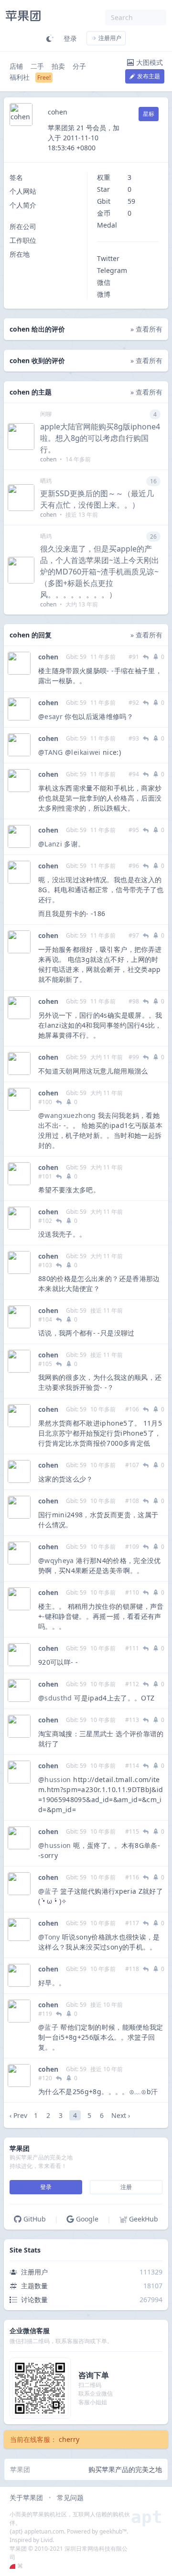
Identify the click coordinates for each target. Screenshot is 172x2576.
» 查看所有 (146, 329)
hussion (58, 1779)
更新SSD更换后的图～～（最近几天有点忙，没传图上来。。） (97, 499)
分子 (79, 66)
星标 (149, 114)
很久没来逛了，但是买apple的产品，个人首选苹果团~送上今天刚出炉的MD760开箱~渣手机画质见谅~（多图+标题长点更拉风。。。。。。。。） (100, 572)
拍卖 (58, 66)
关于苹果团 (26, 2498)
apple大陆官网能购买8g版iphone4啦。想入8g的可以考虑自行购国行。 (100, 438)
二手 (37, 66)
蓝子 (51, 1891)
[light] (50, 38)
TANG (54, 752)
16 (153, 481)
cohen (48, 657)
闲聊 (46, 414)
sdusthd (58, 1698)
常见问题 (70, 2498)
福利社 (20, 77)
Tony (52, 1937)
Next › (121, 2115)
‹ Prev (18, 2115)
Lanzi (53, 844)
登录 (70, 38)
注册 (126, 2187)
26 (153, 537)
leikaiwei (86, 752)
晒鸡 (46, 481)
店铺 (16, 66)
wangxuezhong (70, 1115)
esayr (54, 716)
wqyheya (59, 1560)
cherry (69, 2439)
